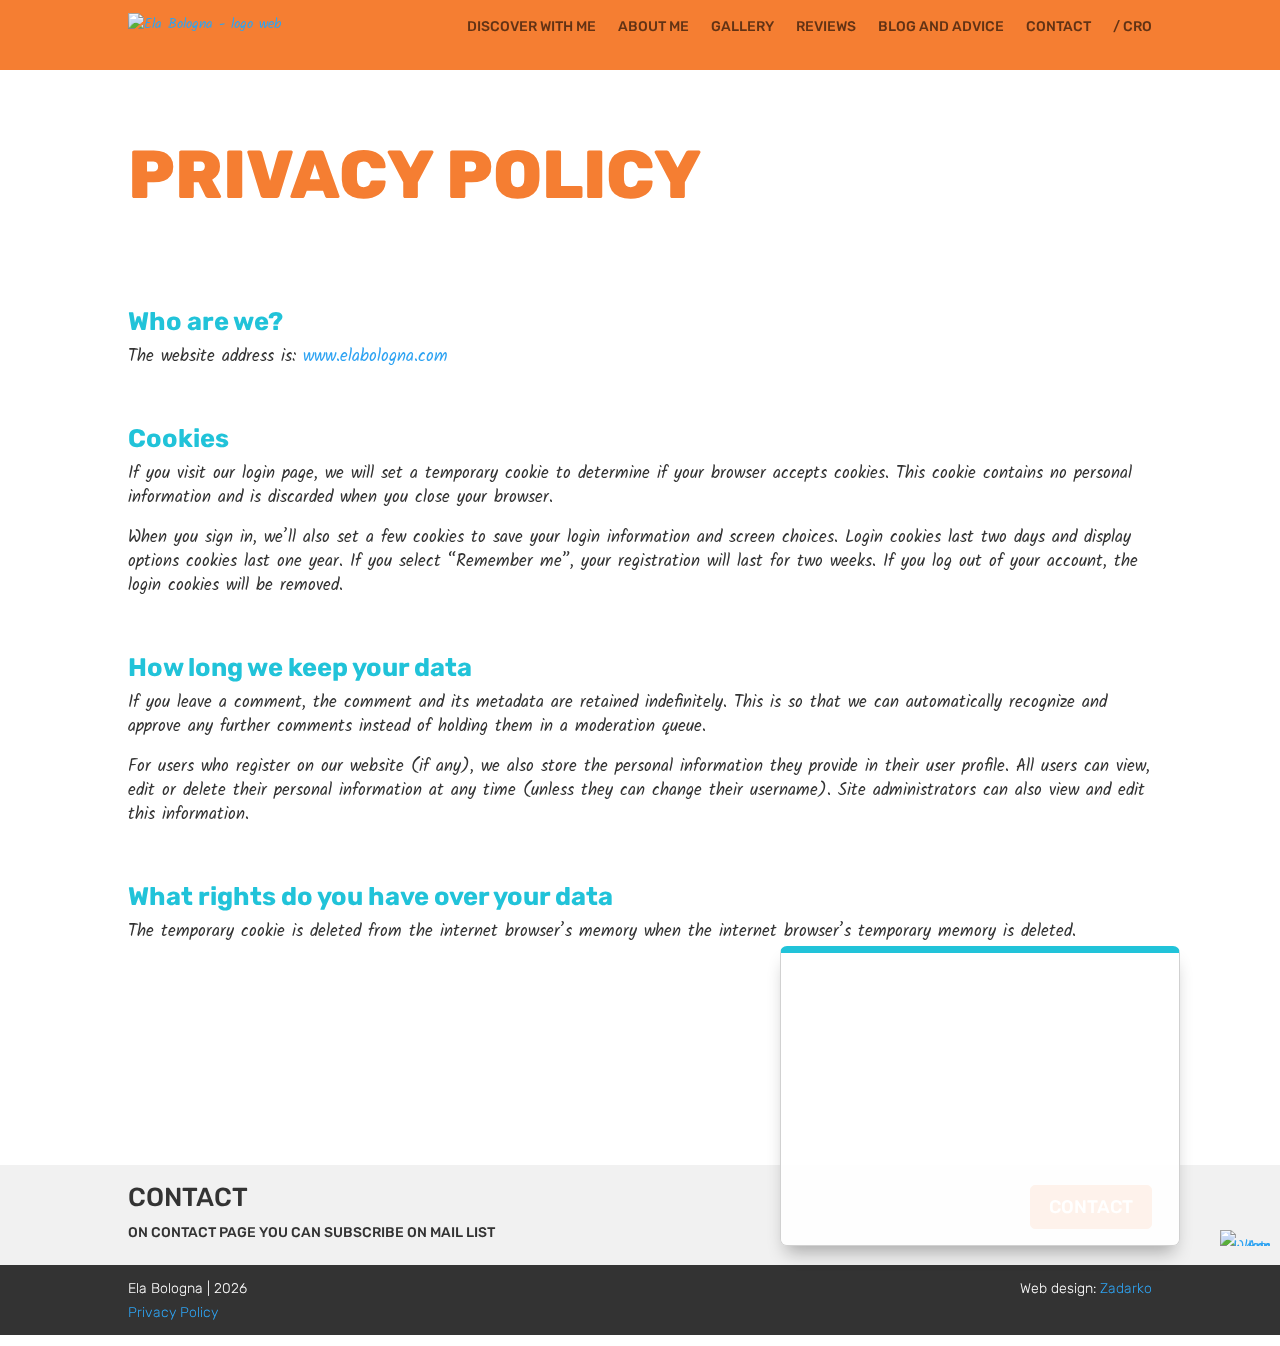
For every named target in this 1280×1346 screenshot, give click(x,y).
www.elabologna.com (375, 356)
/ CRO (1132, 27)
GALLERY (742, 27)
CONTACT (1058, 27)
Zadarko (1126, 1288)
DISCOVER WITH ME (531, 27)
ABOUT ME (653, 27)
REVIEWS (826, 27)
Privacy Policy (173, 1312)
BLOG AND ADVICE (941, 27)
